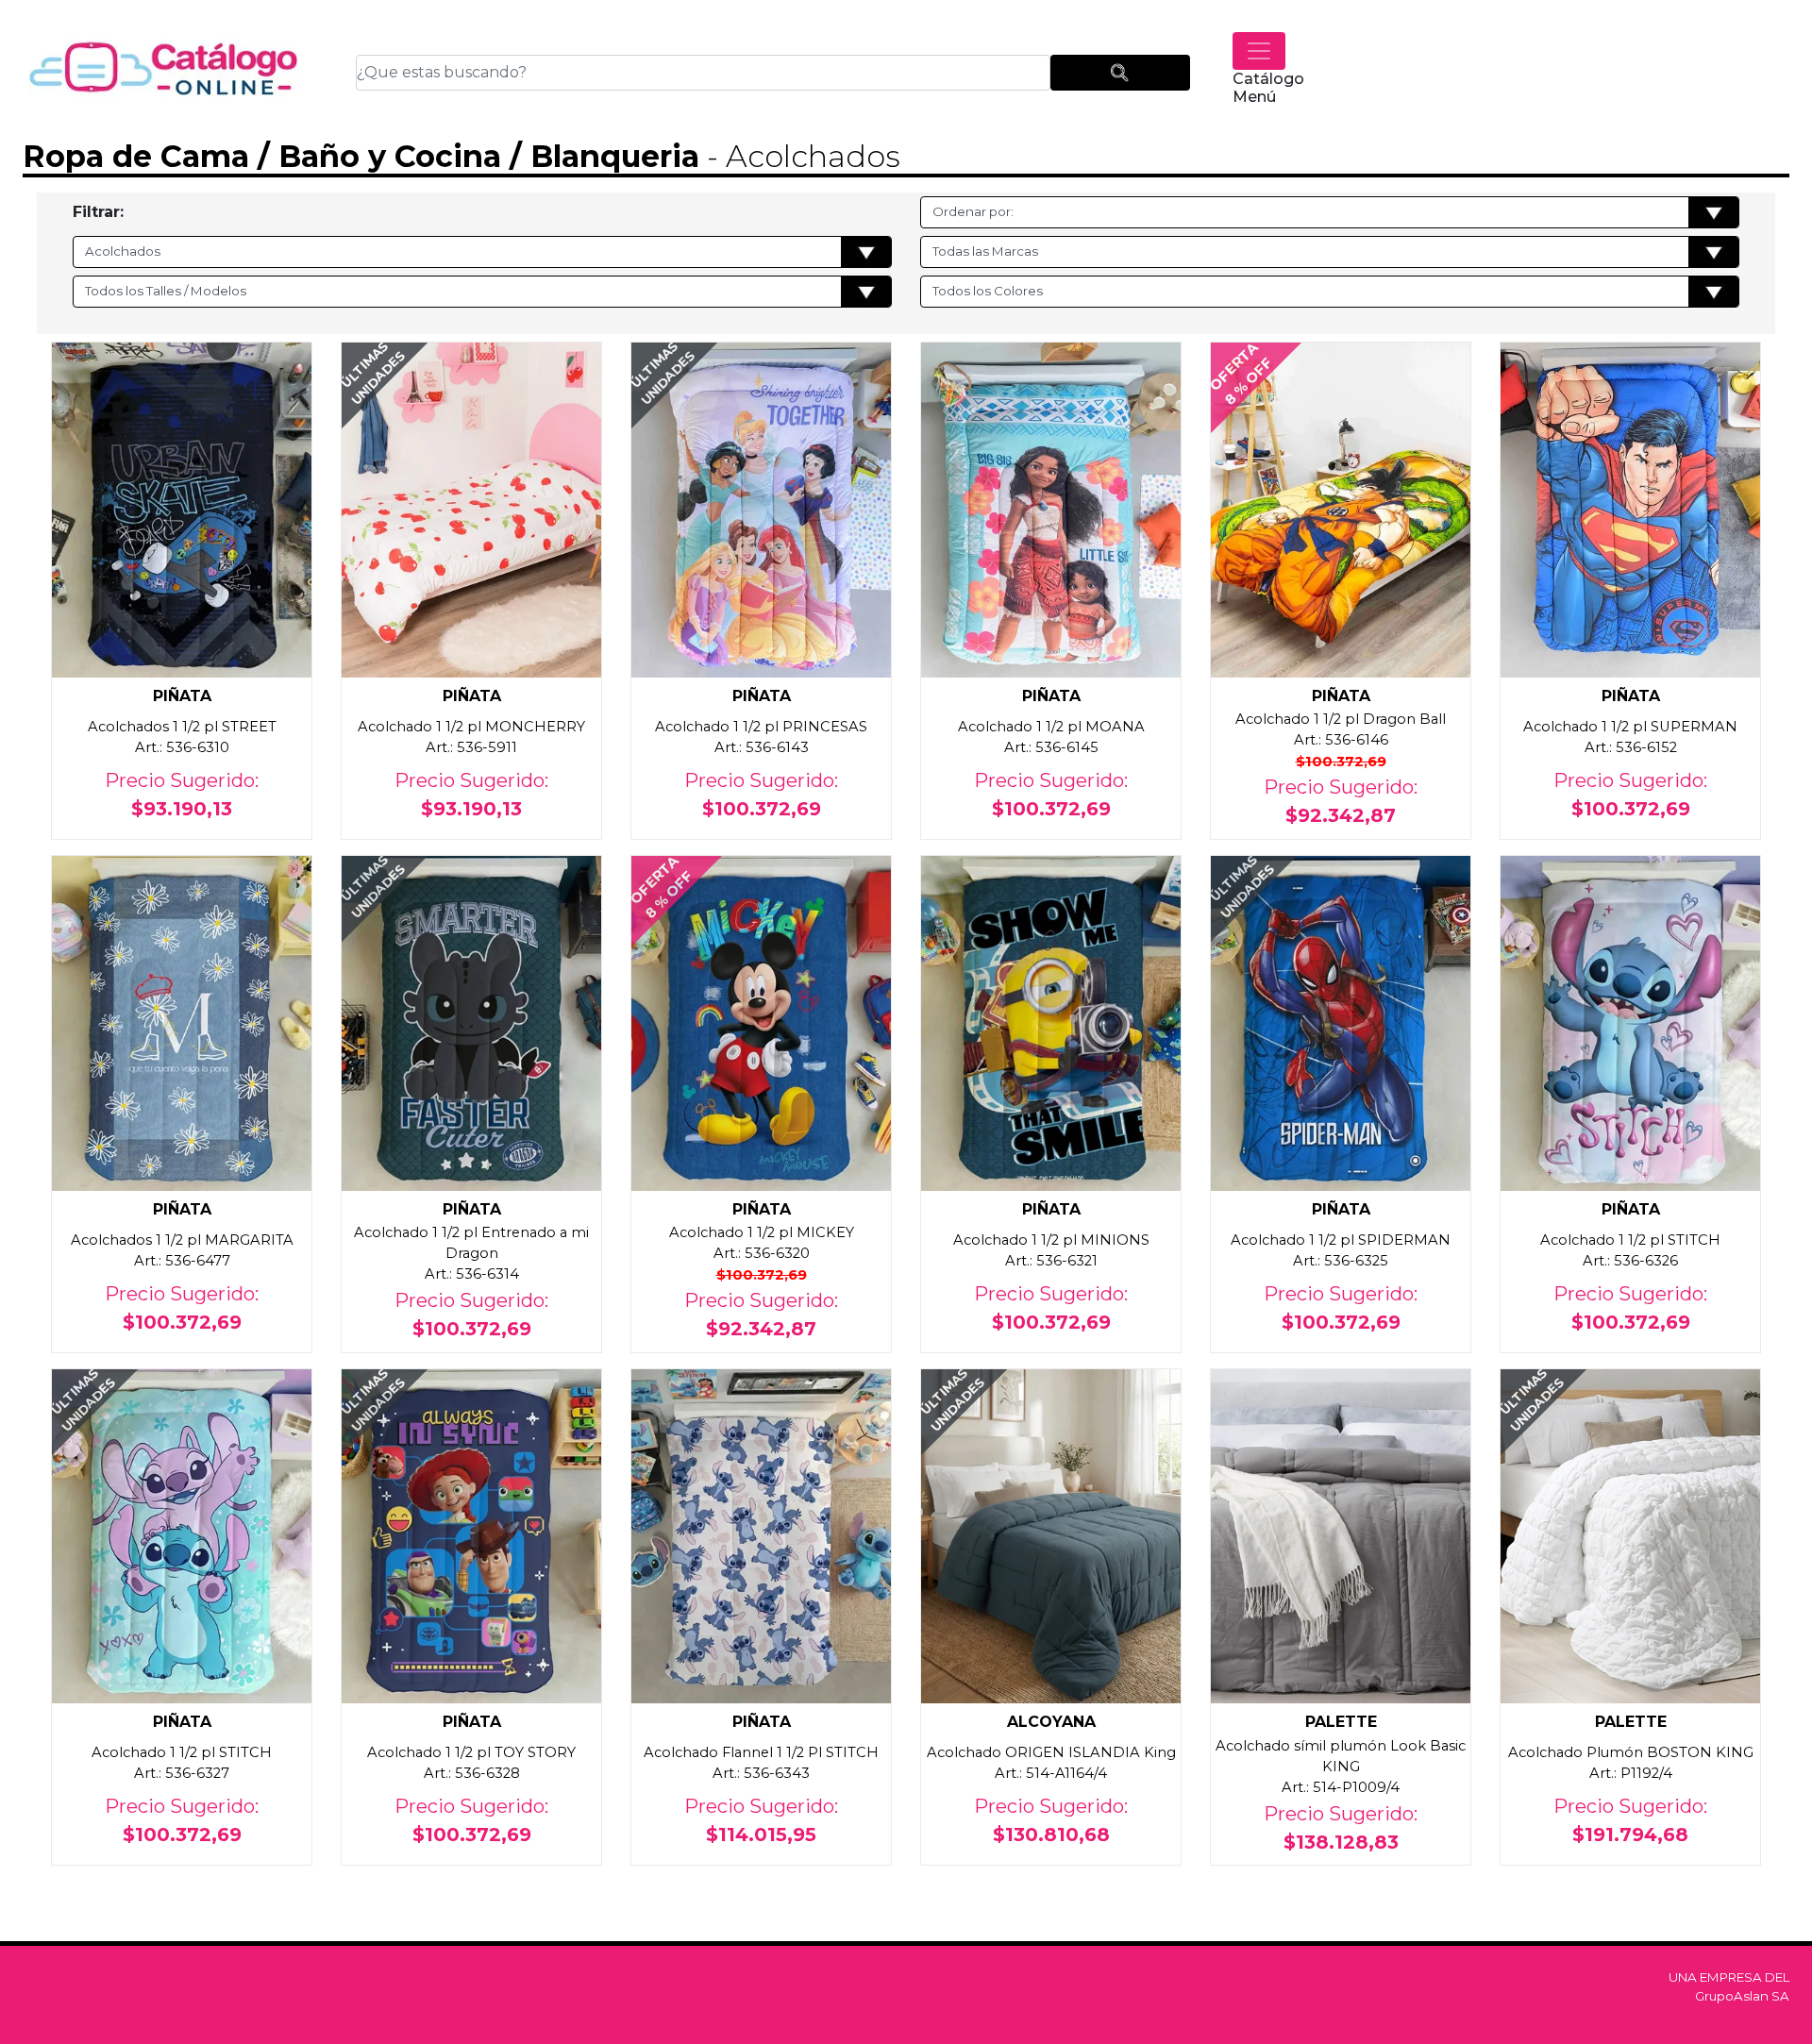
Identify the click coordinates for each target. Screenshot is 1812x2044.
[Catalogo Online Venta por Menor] (164, 72)
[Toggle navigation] (1259, 51)
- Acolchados (800, 156)
